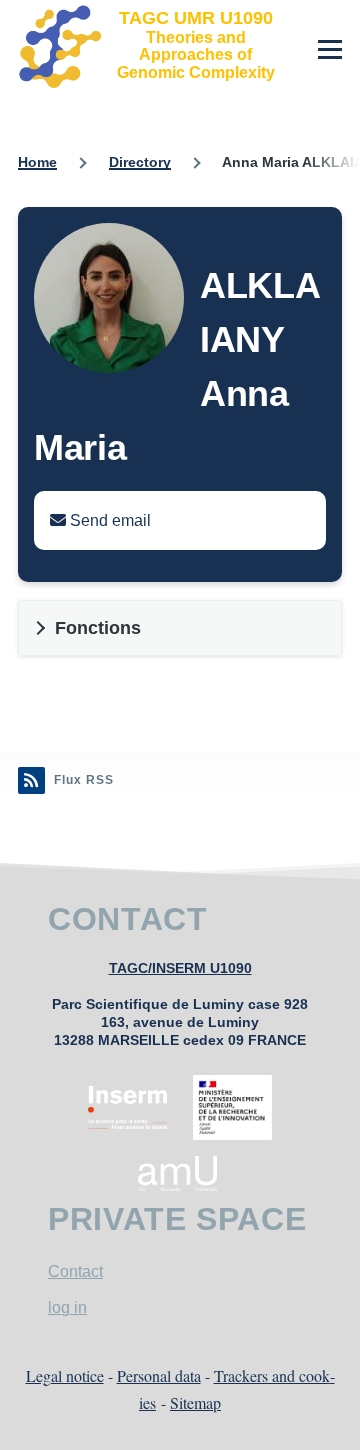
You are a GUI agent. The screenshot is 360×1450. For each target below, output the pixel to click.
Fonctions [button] (98, 628)
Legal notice (65, 1375)
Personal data (159, 1375)
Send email (108, 520)
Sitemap (195, 1402)
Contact (75, 1271)
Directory (140, 162)
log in (67, 1307)
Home (37, 162)
